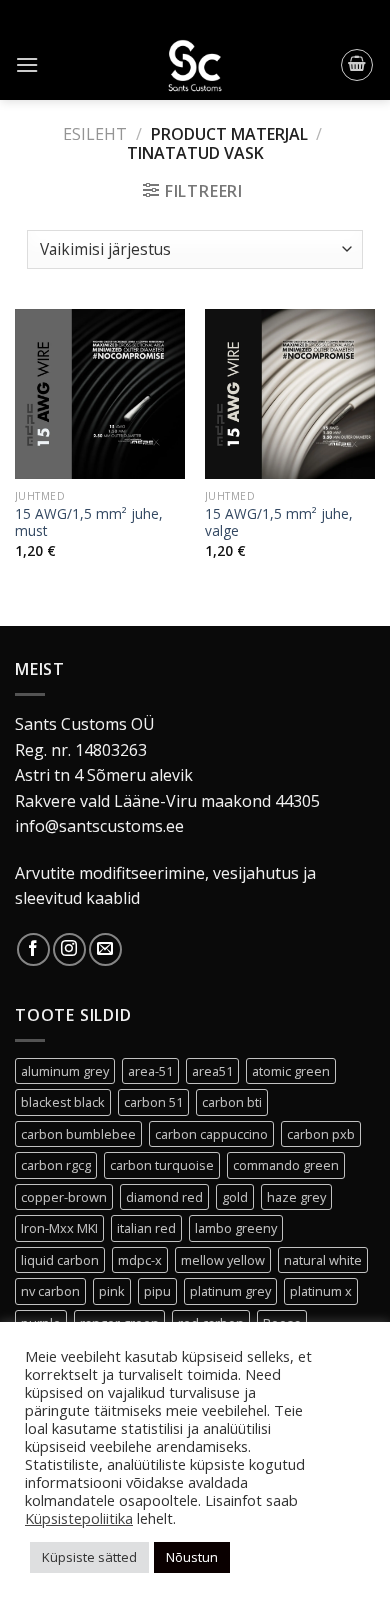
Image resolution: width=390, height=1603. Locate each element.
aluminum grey (65, 1071)
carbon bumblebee (78, 1134)
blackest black (63, 1102)
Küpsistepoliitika (79, 1518)
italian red (146, 1228)
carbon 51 (153, 1102)
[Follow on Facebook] (33, 949)
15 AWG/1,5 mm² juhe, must (89, 522)
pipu (157, 1291)
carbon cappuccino (211, 1134)
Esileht (95, 134)
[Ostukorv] (357, 65)
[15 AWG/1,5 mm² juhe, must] (100, 394)
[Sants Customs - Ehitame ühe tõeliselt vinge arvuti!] (195, 65)
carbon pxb (321, 1134)
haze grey (296, 1197)
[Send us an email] (105, 949)
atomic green (291, 1071)
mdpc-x (140, 1260)
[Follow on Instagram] (69, 949)
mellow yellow (223, 1260)
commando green (286, 1165)
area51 (212, 1071)
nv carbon (50, 1291)
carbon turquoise (162, 1165)
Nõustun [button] (192, 1557)
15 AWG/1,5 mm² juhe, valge (279, 522)
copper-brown (64, 1197)
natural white (323, 1260)
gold (235, 1197)
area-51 (150, 1071)
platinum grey (230, 1291)
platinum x (321, 1291)
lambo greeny (236, 1228)
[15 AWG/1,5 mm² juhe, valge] (290, 394)
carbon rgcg (56, 1165)
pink (112, 1291)
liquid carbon (60, 1260)
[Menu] (27, 64)
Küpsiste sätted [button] (89, 1557)
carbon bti (232, 1102)
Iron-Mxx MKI (59, 1228)
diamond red (164, 1197)
